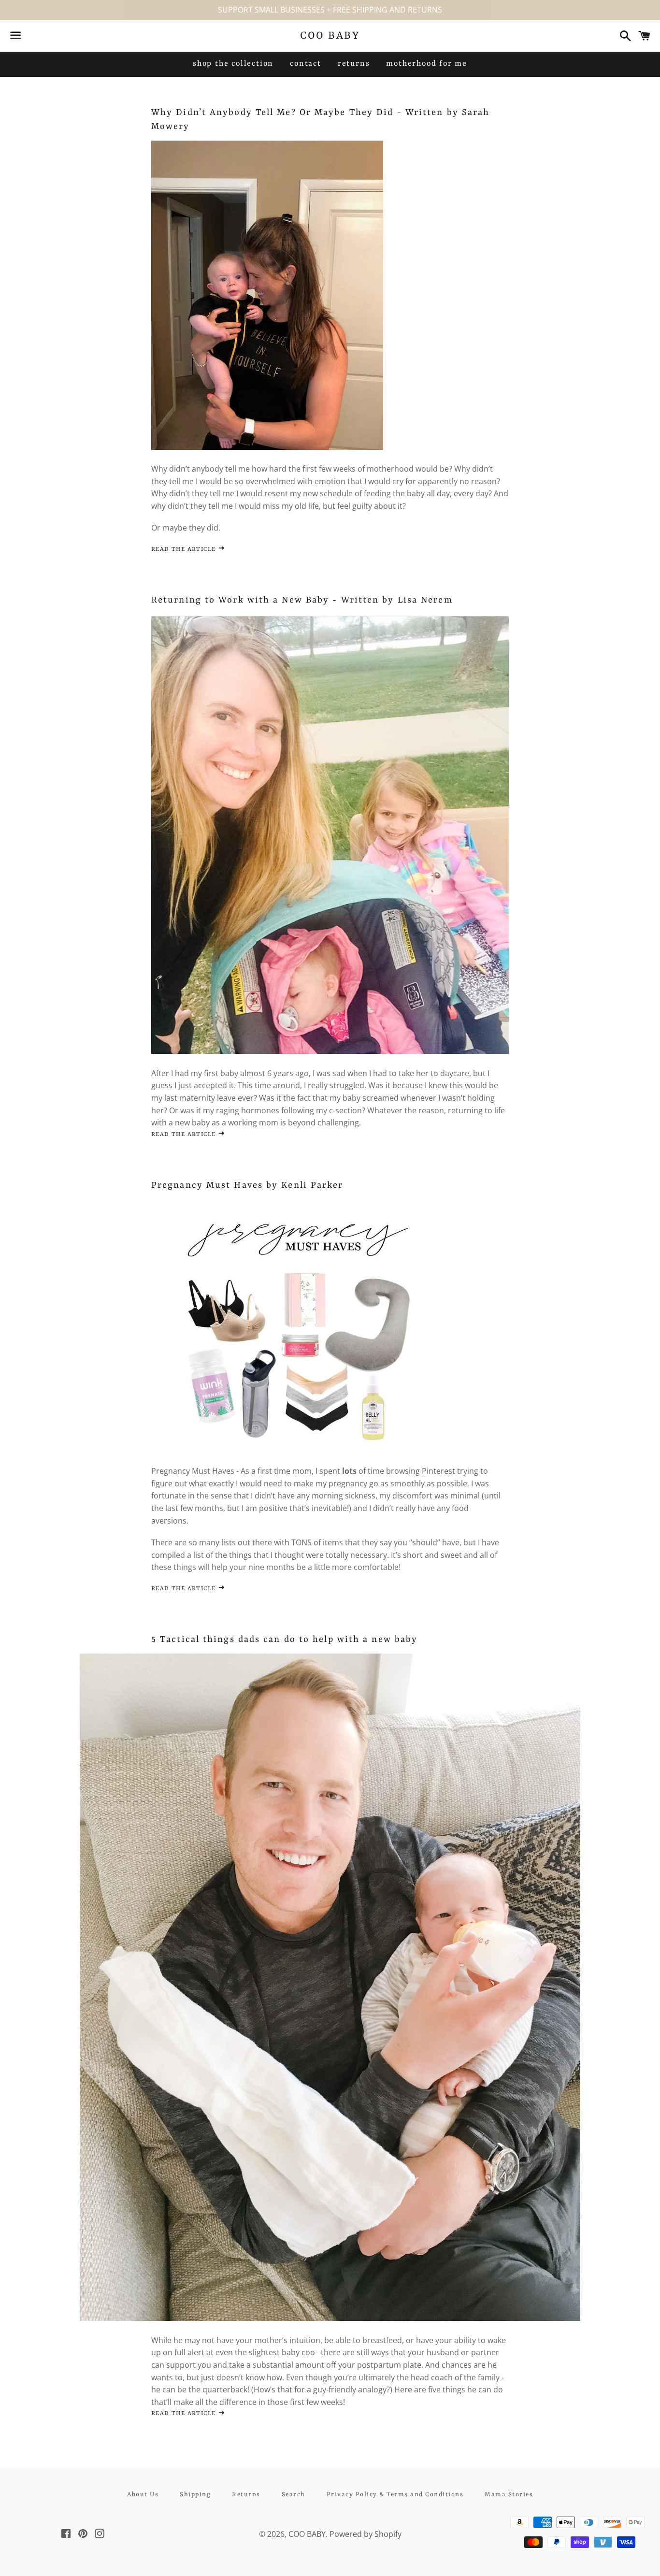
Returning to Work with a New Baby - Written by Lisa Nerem (302, 600)
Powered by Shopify (366, 2534)
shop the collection (233, 64)
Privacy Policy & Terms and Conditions (395, 2495)
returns (354, 64)
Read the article (185, 549)
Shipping (195, 2495)
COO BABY (330, 36)
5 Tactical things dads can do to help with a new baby (284, 1640)
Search (294, 2495)
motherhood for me (427, 64)
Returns (246, 2495)
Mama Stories (509, 2495)
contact (306, 64)
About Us (143, 2495)
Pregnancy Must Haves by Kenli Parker (247, 1186)
